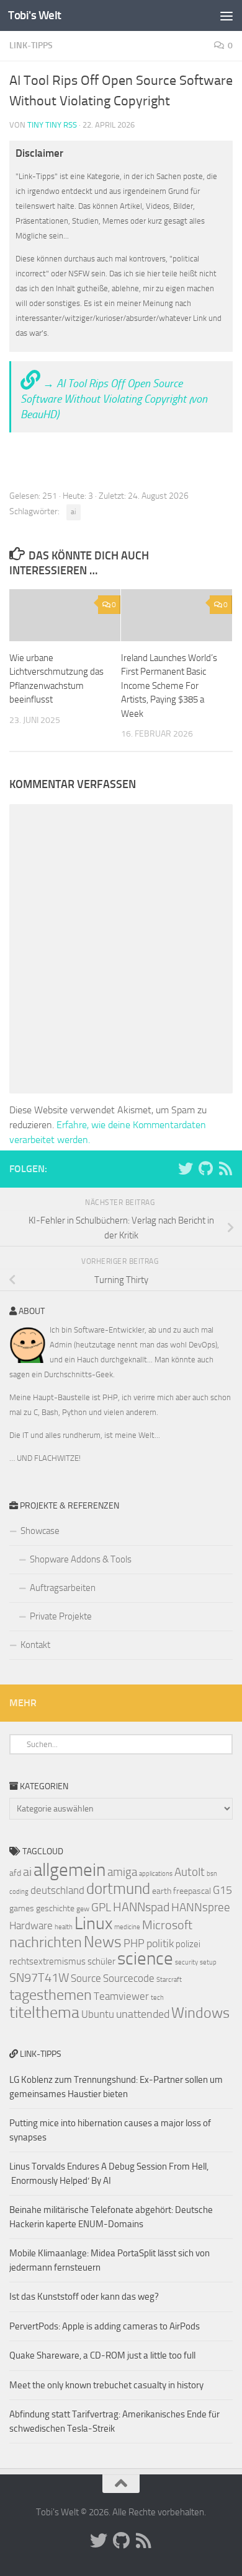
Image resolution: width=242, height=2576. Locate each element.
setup (208, 1962)
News (103, 1942)
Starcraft (169, 1980)
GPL (101, 1907)
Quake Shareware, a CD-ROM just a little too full (102, 2355)
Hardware (31, 1925)
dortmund (118, 1889)
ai (74, 512)
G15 (222, 1890)
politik (160, 1943)
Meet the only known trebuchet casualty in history (106, 2385)
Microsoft (167, 1925)
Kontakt (35, 1645)
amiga (122, 1872)
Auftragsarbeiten (63, 1588)
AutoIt (190, 1872)
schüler (101, 1961)
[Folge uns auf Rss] (225, 1168)
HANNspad (141, 1907)
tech (157, 1998)
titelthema (44, 2013)
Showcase (40, 1531)
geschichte (55, 1908)
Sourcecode (129, 1978)
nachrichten (46, 1942)
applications (156, 1874)
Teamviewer (121, 1996)
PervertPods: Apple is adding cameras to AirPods (105, 2326)
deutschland (57, 1890)
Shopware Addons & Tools (81, 1559)
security (186, 1962)
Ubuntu (98, 2014)
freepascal (192, 1891)
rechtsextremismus (47, 1961)
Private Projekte (61, 1616)
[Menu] (226, 15)
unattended (143, 2014)
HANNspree (201, 1907)
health (64, 1927)
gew (83, 1909)
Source (86, 1978)
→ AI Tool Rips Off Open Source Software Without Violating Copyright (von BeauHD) (114, 399)
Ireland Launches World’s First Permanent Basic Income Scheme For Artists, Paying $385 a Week (169, 686)
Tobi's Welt (35, 15)
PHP (134, 1943)
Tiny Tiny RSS (52, 125)
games (22, 1908)
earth (162, 1891)
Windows (200, 2013)
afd (15, 1873)
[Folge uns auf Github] (205, 1168)
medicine (127, 1927)
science (145, 1959)
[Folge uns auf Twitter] (186, 1168)
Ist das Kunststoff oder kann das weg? (84, 2297)
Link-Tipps (31, 46)
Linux (93, 1923)
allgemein (69, 1870)
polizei (188, 1944)
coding (19, 1892)
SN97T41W (39, 1978)
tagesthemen (51, 1995)
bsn (212, 1874)
